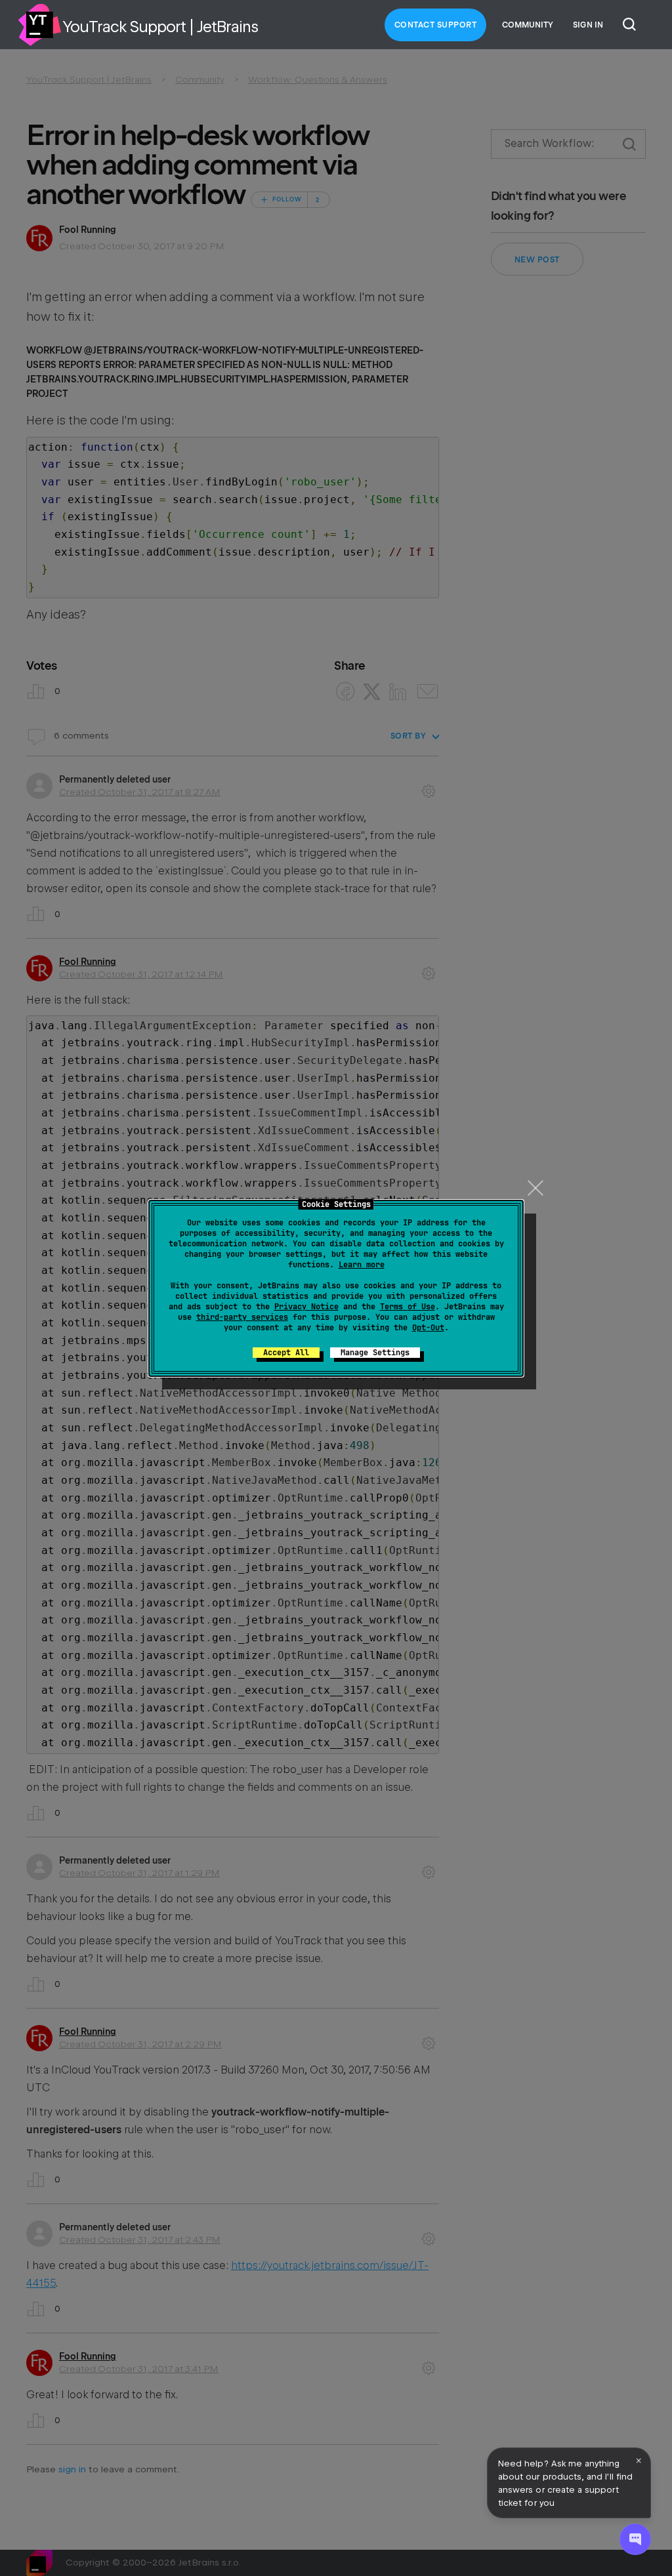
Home (39, 25)
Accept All (286, 1353)
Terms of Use (408, 1307)
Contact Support (436, 25)
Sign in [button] (588, 25)
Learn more (362, 1265)
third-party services (242, 1317)
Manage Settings (375, 1353)
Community (528, 25)
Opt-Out (428, 1328)
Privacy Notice (306, 1307)
